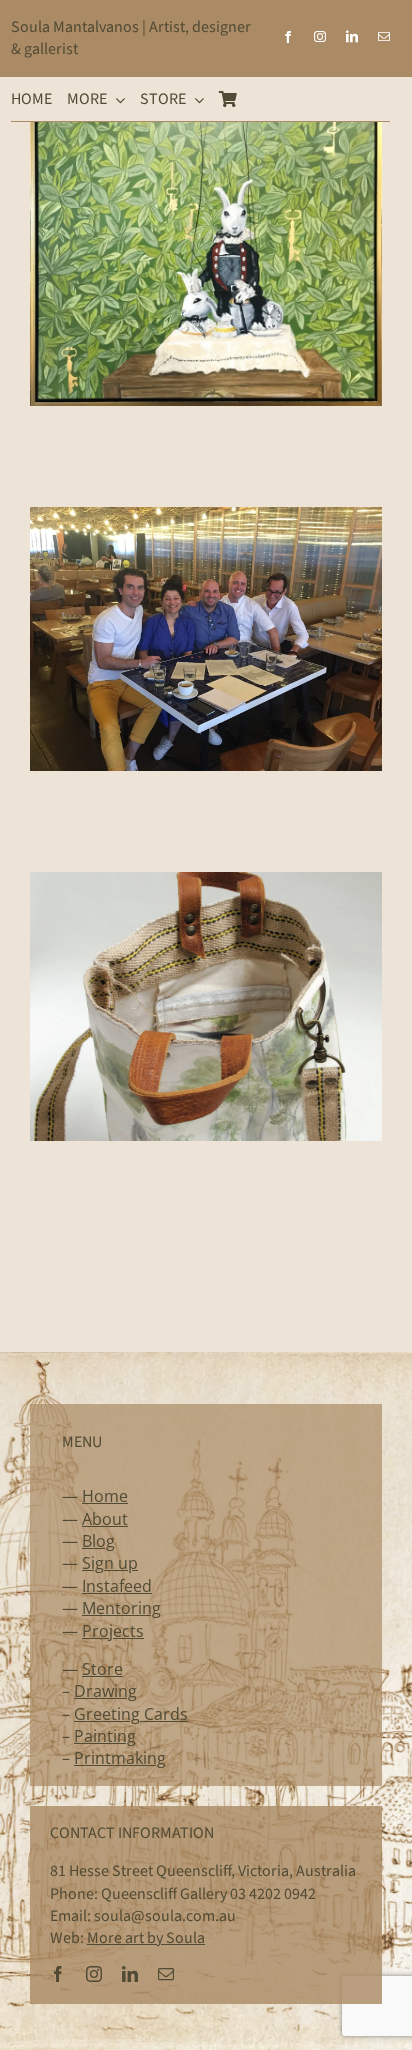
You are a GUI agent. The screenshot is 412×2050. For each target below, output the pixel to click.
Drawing (105, 1691)
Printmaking (120, 1758)
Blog (98, 1541)
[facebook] (288, 37)
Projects (113, 1631)
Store (102, 1669)
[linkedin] (352, 37)
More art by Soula (146, 1938)
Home (105, 1496)
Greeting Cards (131, 1714)
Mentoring (121, 1608)
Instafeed (117, 1586)
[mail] (384, 37)
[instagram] (320, 37)
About (105, 1519)
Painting (105, 1736)
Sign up (110, 1563)
